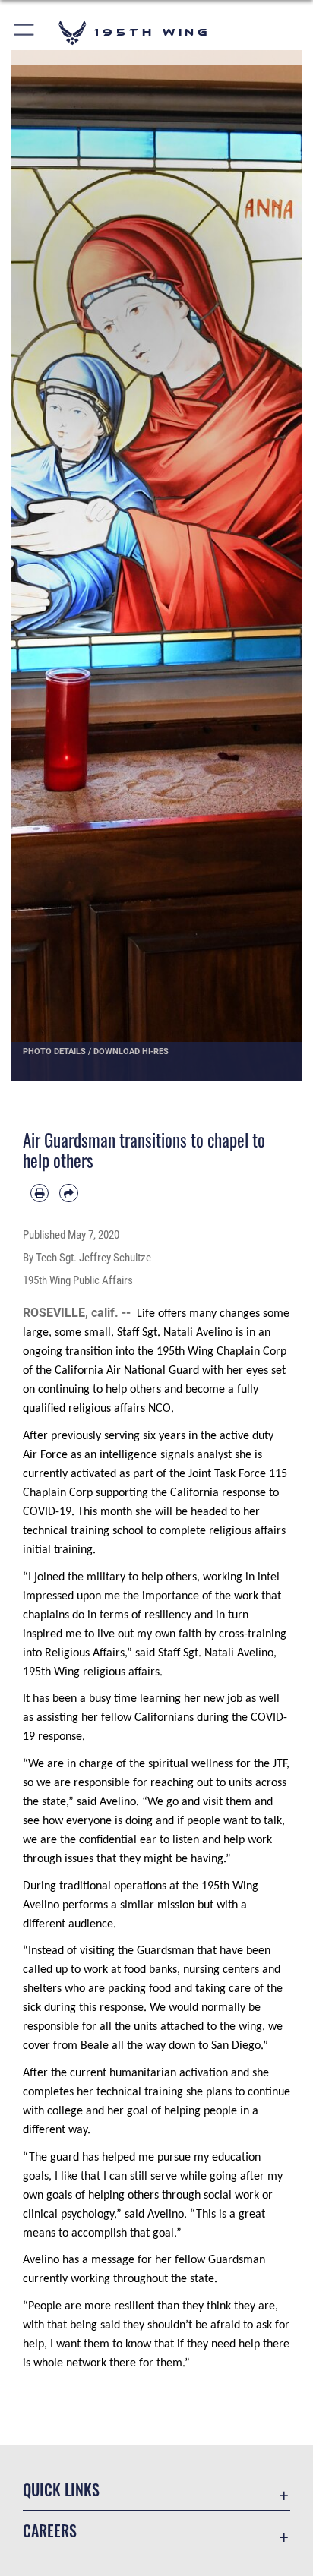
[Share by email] (68, 1193)
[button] (25, 32)
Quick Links (61, 2490)
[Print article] (40, 1193)
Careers (50, 2531)
